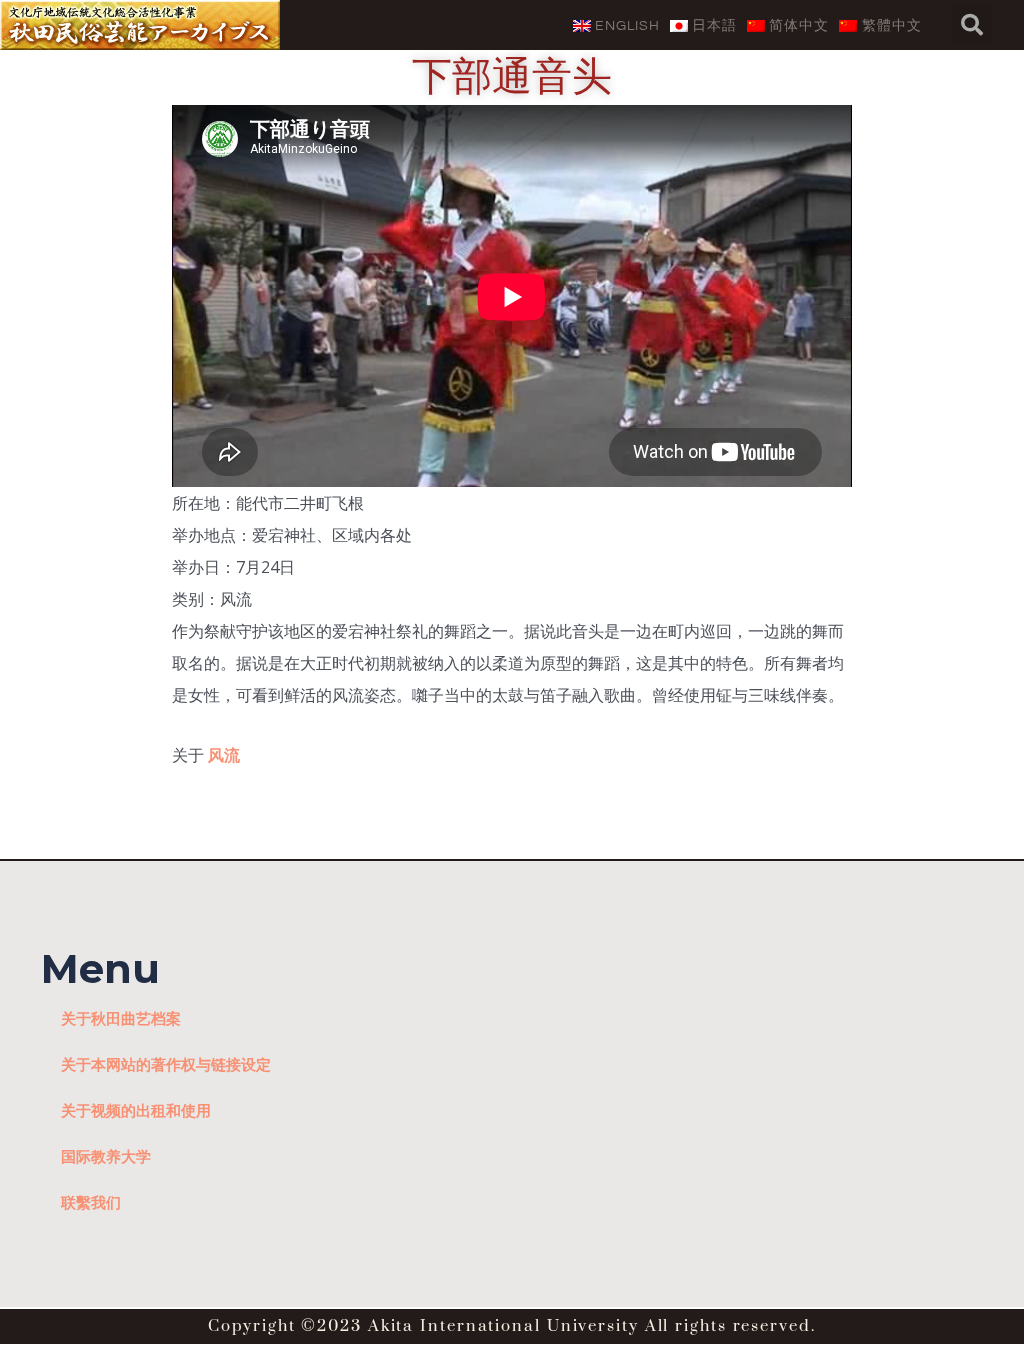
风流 (224, 755)
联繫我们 (91, 1202)
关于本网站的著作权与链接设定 (166, 1064)
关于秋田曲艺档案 (121, 1018)
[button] (972, 25)
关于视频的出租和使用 (136, 1110)
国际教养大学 (106, 1156)
